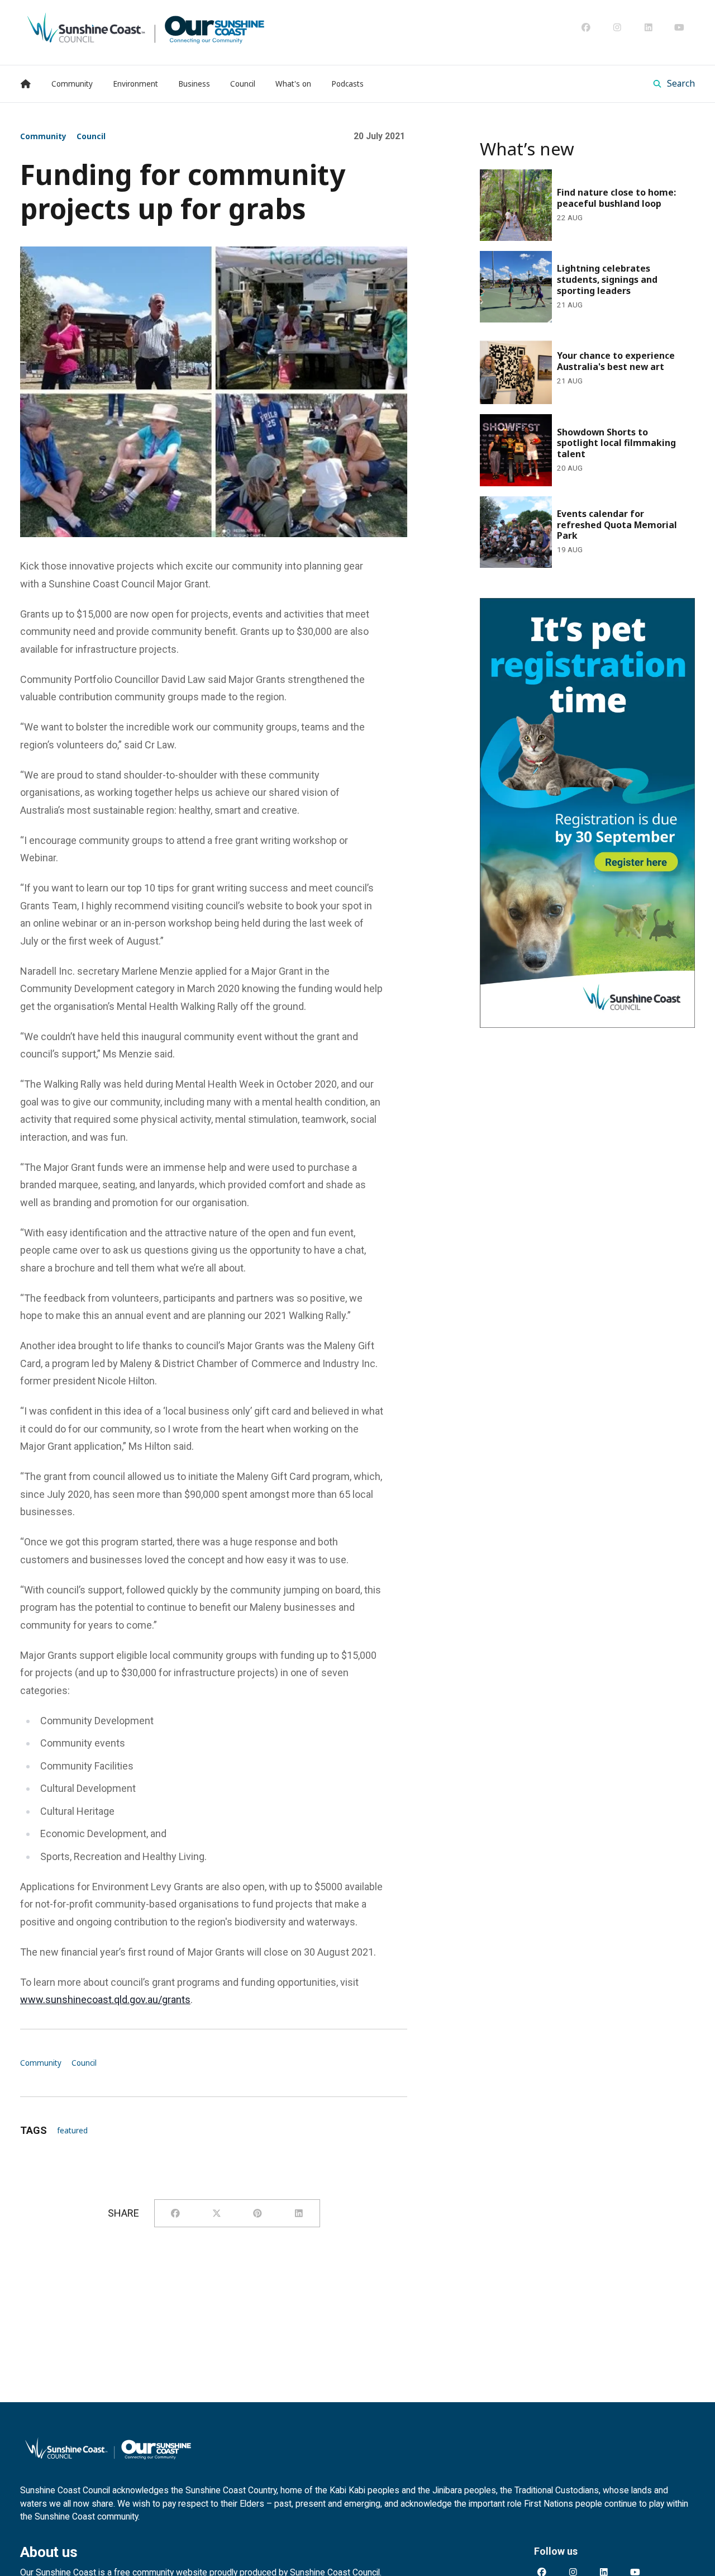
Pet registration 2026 (526, 606)
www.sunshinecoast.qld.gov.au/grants (105, 1999)
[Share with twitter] (217, 2213)
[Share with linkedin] (299, 2213)
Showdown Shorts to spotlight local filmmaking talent (584, 429)
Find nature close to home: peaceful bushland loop (581, 184)
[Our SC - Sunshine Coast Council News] (146, 27)
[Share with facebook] (175, 2213)
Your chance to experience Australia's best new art (585, 348)
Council (91, 136)
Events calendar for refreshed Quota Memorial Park (582, 511)
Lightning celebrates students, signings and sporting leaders (576, 266)
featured (72, 2131)
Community (43, 136)
